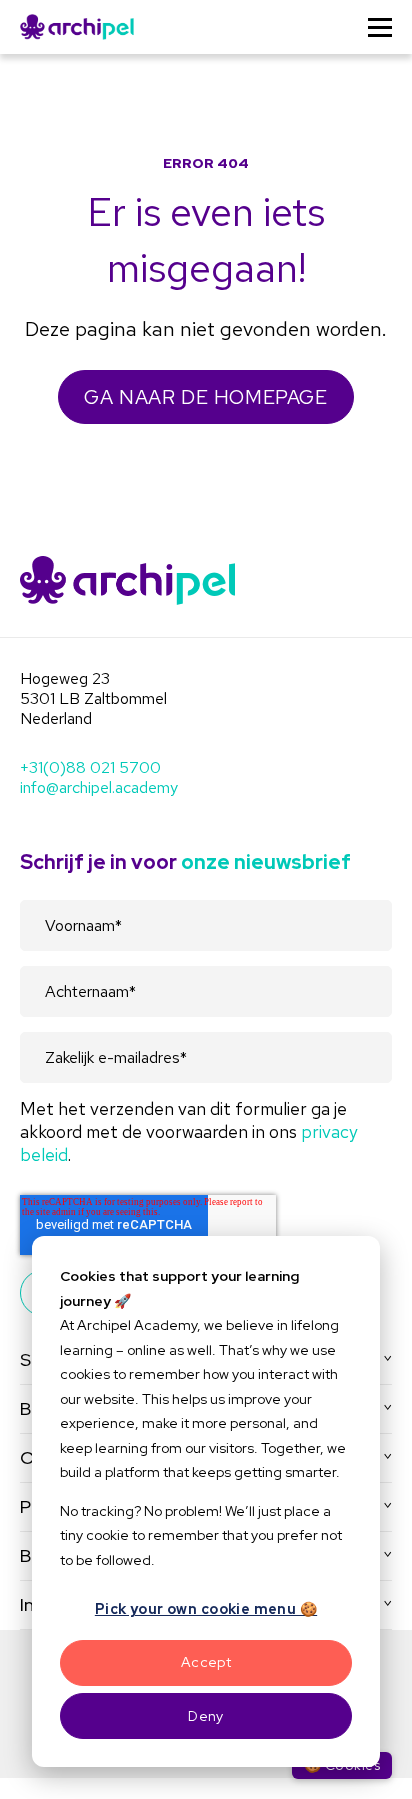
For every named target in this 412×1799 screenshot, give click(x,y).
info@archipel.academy (99, 787)
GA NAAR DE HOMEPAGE (205, 397)
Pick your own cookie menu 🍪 (206, 1609)
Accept (206, 1662)
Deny (206, 1716)
